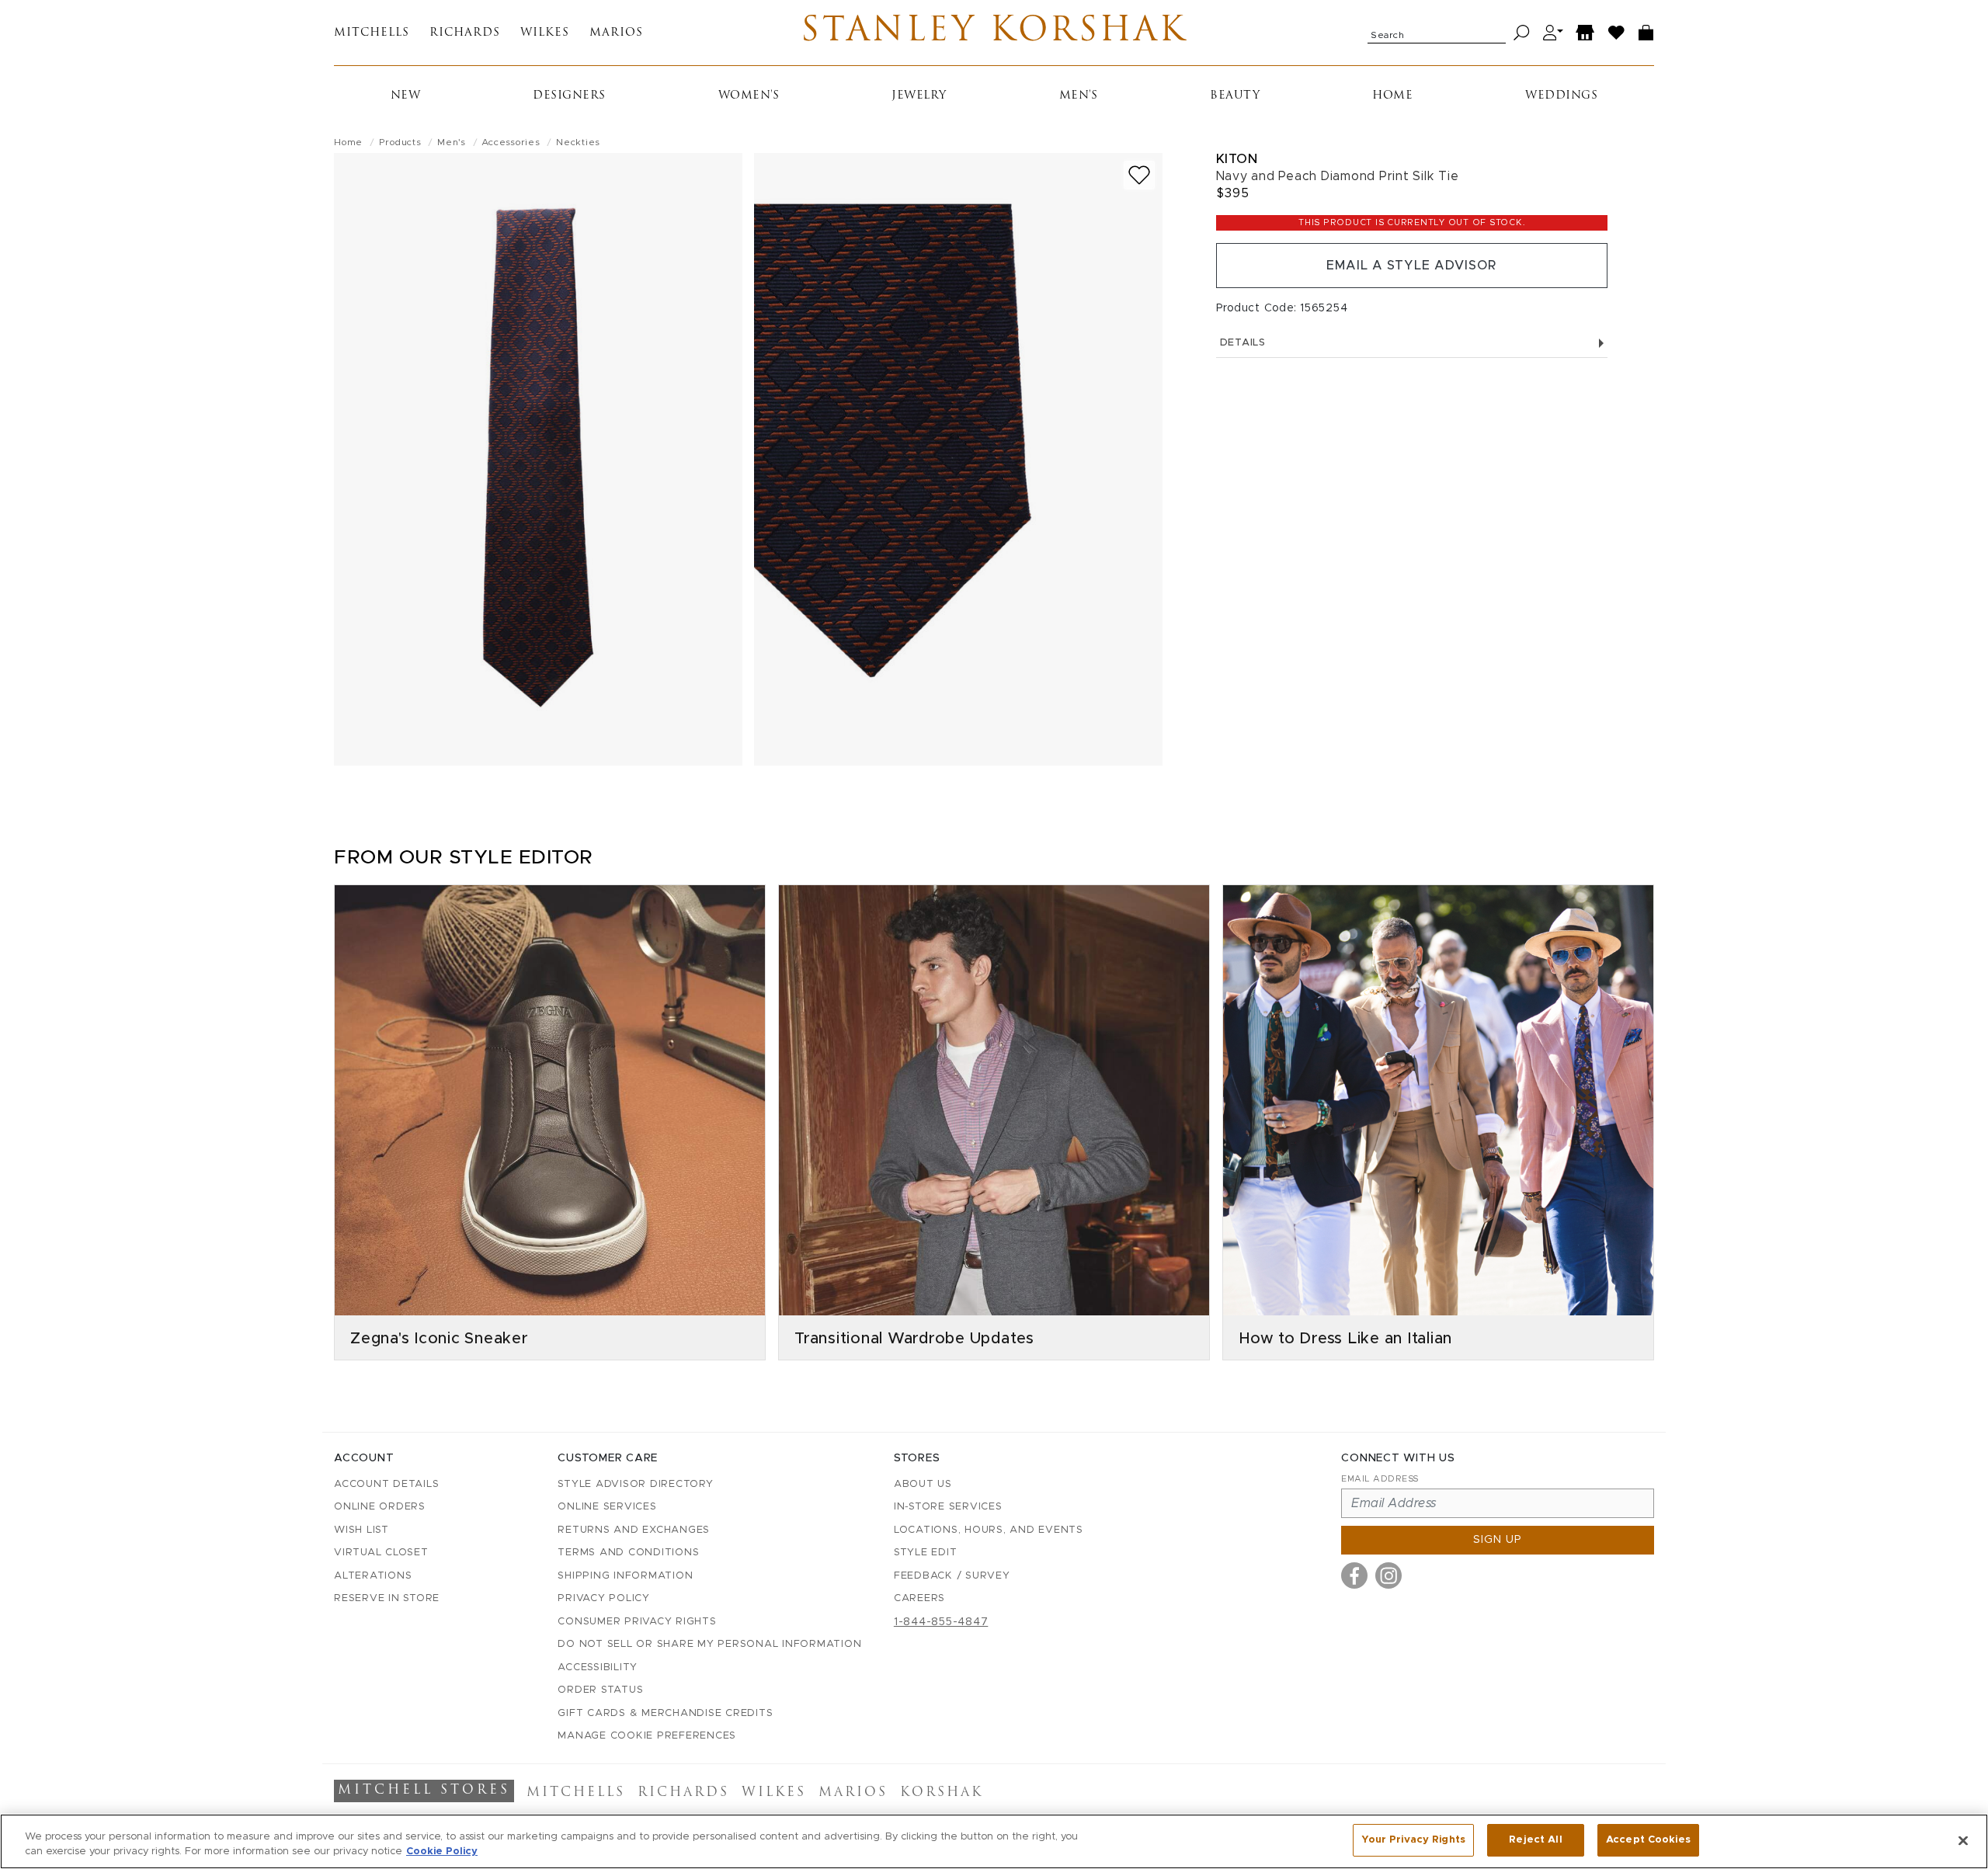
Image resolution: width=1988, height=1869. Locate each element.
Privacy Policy (604, 1598)
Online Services (607, 1507)
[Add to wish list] (1139, 175)
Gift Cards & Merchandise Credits (665, 1713)
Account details (386, 1484)
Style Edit (926, 1553)
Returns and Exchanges (634, 1530)
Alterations (373, 1576)
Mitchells (372, 33)
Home (1392, 96)
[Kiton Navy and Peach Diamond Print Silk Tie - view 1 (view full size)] (538, 459)
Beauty (1235, 96)
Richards (465, 33)
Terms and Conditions (628, 1553)
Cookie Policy (442, 1852)
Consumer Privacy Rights (637, 1622)
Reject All (1535, 1840)
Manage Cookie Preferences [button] (647, 1736)
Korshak (942, 1793)
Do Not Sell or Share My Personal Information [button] (709, 1644)
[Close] (1963, 1840)
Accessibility (598, 1668)
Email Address (1380, 1479)
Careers (919, 1598)
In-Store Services (948, 1507)
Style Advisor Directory (635, 1484)
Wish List (361, 1530)
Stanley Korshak (994, 33)
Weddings (1561, 96)
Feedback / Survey (952, 1576)
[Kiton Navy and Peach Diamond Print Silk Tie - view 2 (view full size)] (958, 459)
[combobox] (1437, 33)
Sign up (1498, 1540)
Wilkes (545, 33)
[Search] (1522, 33)
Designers (569, 96)
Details (1243, 343)
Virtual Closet (381, 1553)
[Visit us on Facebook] (1354, 1575)
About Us (923, 1484)
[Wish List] (1617, 33)
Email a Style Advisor (1411, 266)
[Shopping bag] (1646, 33)
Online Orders (380, 1507)
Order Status (600, 1690)
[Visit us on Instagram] (1388, 1575)
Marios (616, 33)
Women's (749, 96)
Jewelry (919, 96)
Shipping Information (625, 1576)
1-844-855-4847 (941, 1622)
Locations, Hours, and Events (989, 1530)
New (406, 96)
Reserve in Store (387, 1598)
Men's (1079, 96)
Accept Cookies (1648, 1840)
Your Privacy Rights (1413, 1840)
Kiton (1237, 159)
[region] (994, 1841)
